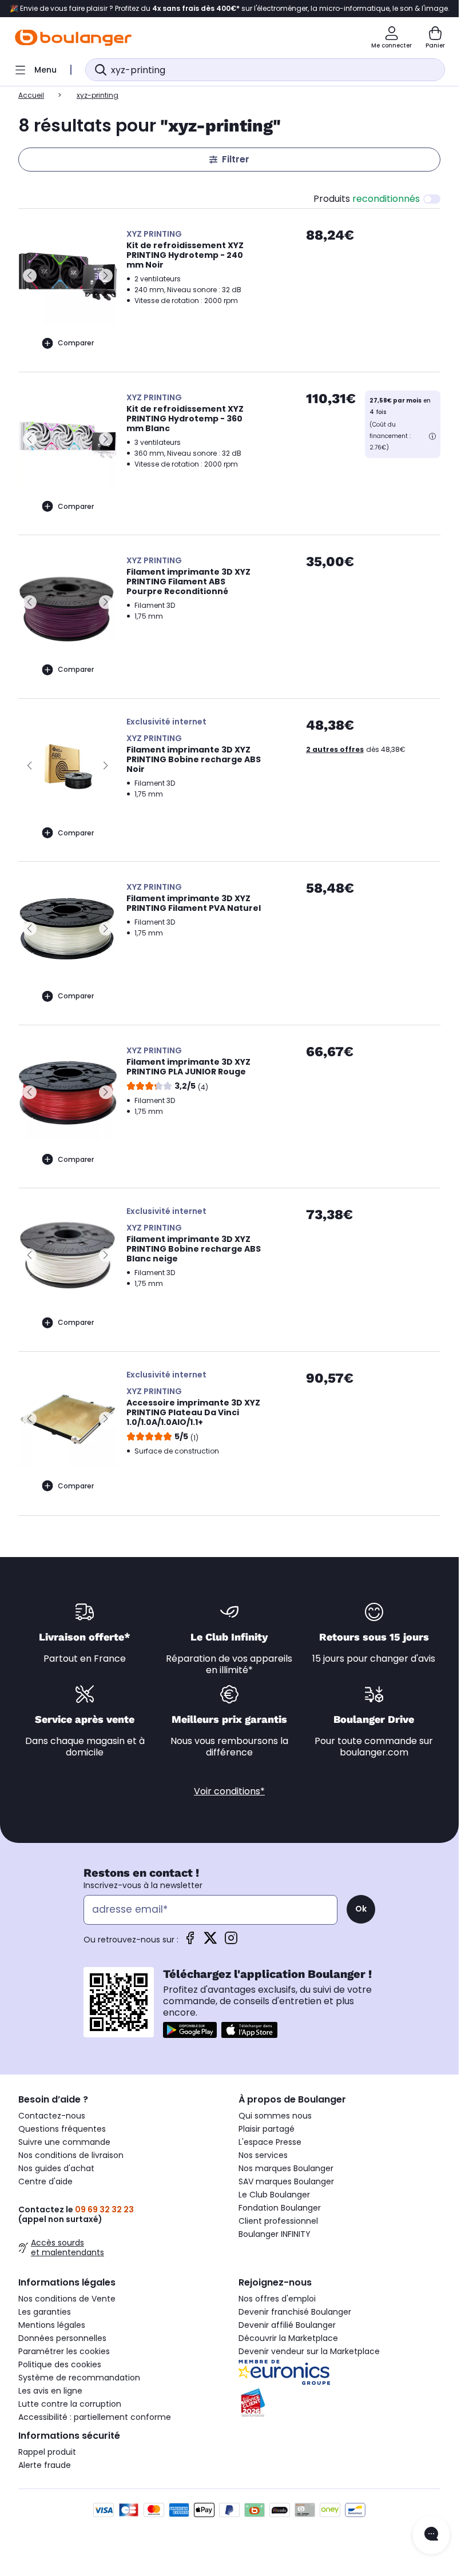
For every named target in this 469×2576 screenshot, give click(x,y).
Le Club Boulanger (274, 2195)
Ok (361, 1909)
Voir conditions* (229, 1791)
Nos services (263, 2155)
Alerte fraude (45, 2465)
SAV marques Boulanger (286, 2181)
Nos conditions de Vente (67, 2299)
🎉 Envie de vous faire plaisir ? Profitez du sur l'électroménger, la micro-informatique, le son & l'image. (230, 9)
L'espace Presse (270, 2142)
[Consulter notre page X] (210, 1942)
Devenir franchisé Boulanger (295, 2312)
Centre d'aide (45, 2181)
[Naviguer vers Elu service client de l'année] (339, 2403)
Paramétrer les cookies (64, 2351)
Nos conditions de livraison (71, 2155)
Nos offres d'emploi (277, 2299)
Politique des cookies (60, 2364)
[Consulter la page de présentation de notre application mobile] (190, 2030)
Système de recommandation (79, 2378)
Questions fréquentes (62, 2129)
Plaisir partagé (267, 2129)
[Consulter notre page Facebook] (190, 1942)
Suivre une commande (64, 2142)
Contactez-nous (52, 2116)
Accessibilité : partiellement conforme (95, 2417)
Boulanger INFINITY (275, 2234)
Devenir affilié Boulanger (287, 2325)
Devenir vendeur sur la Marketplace (309, 2351)
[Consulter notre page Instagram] (231, 1942)
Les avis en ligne (50, 2391)
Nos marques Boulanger (286, 2168)
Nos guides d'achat (56, 2168)
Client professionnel (278, 2221)
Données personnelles (62, 2338)
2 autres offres (335, 749)
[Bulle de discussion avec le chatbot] (431, 2535)
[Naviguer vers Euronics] (339, 2372)
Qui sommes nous (275, 2116)
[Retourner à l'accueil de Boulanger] (73, 38)
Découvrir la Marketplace (288, 2338)
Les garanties (45, 2312)
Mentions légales (52, 2325)
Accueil (31, 95)
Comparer (76, 343)
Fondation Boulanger (280, 2208)
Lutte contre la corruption (70, 2404)
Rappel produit (47, 2452)
